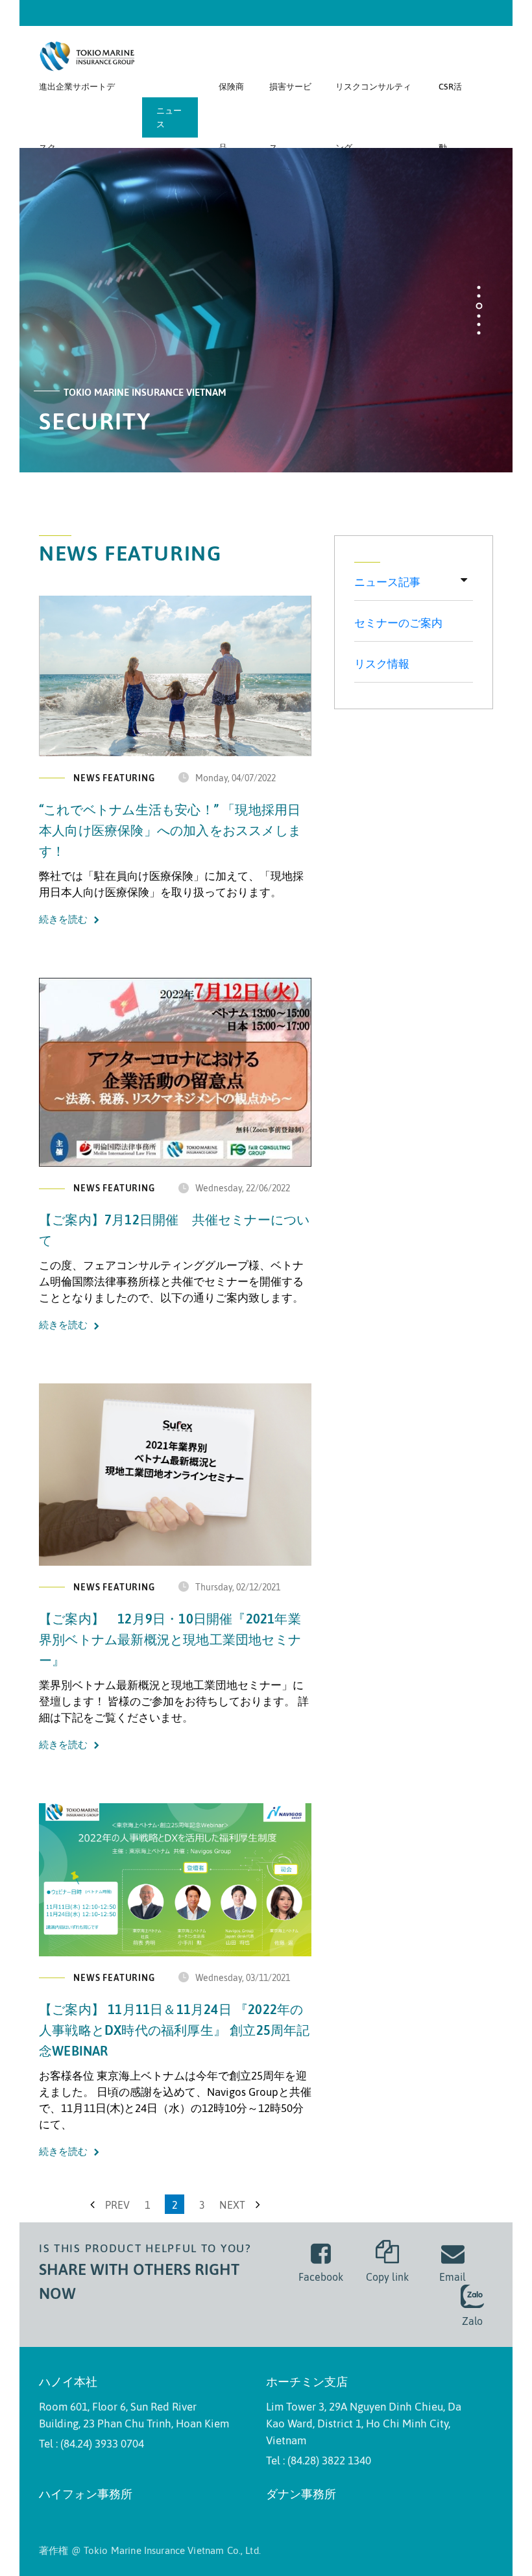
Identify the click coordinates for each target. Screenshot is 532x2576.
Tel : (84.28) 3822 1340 (319, 2461)
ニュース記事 (387, 582)
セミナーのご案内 (398, 623)
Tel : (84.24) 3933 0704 (91, 2444)
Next (234, 2205)
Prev (116, 2205)
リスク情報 (382, 664)
